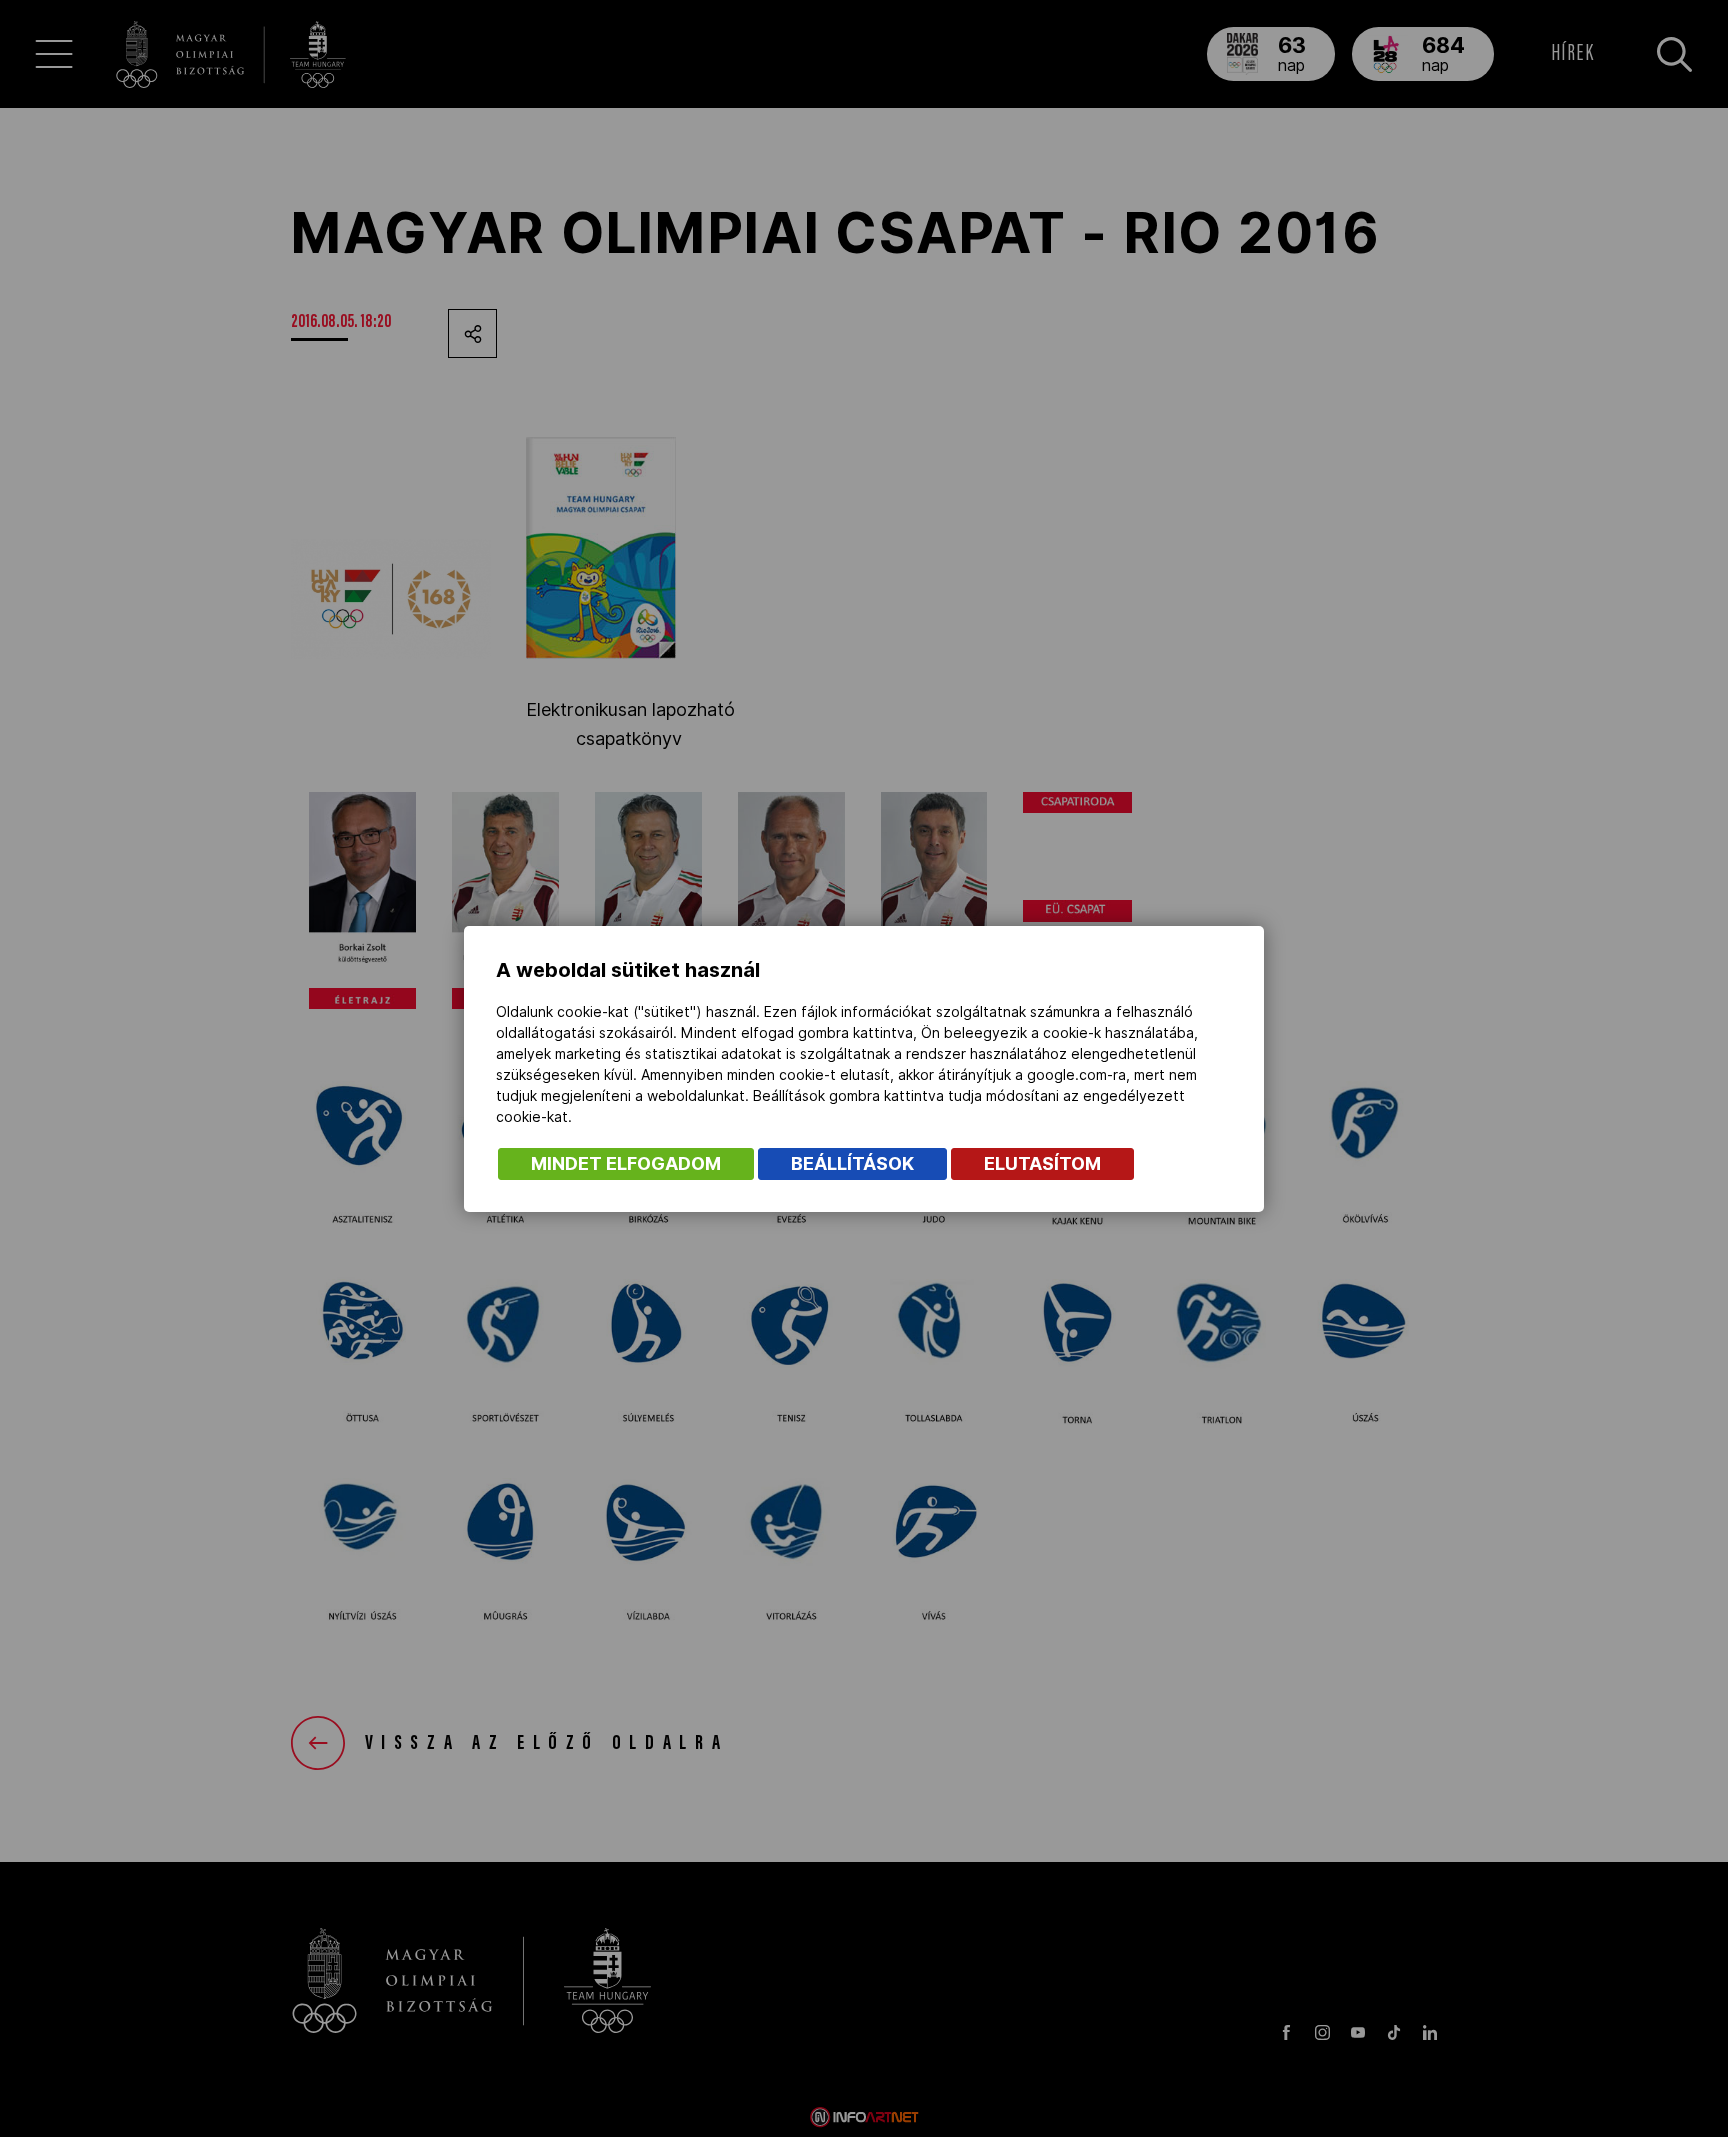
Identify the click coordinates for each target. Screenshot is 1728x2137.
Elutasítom (1042, 1163)
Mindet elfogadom (626, 1163)
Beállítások (852, 1163)
